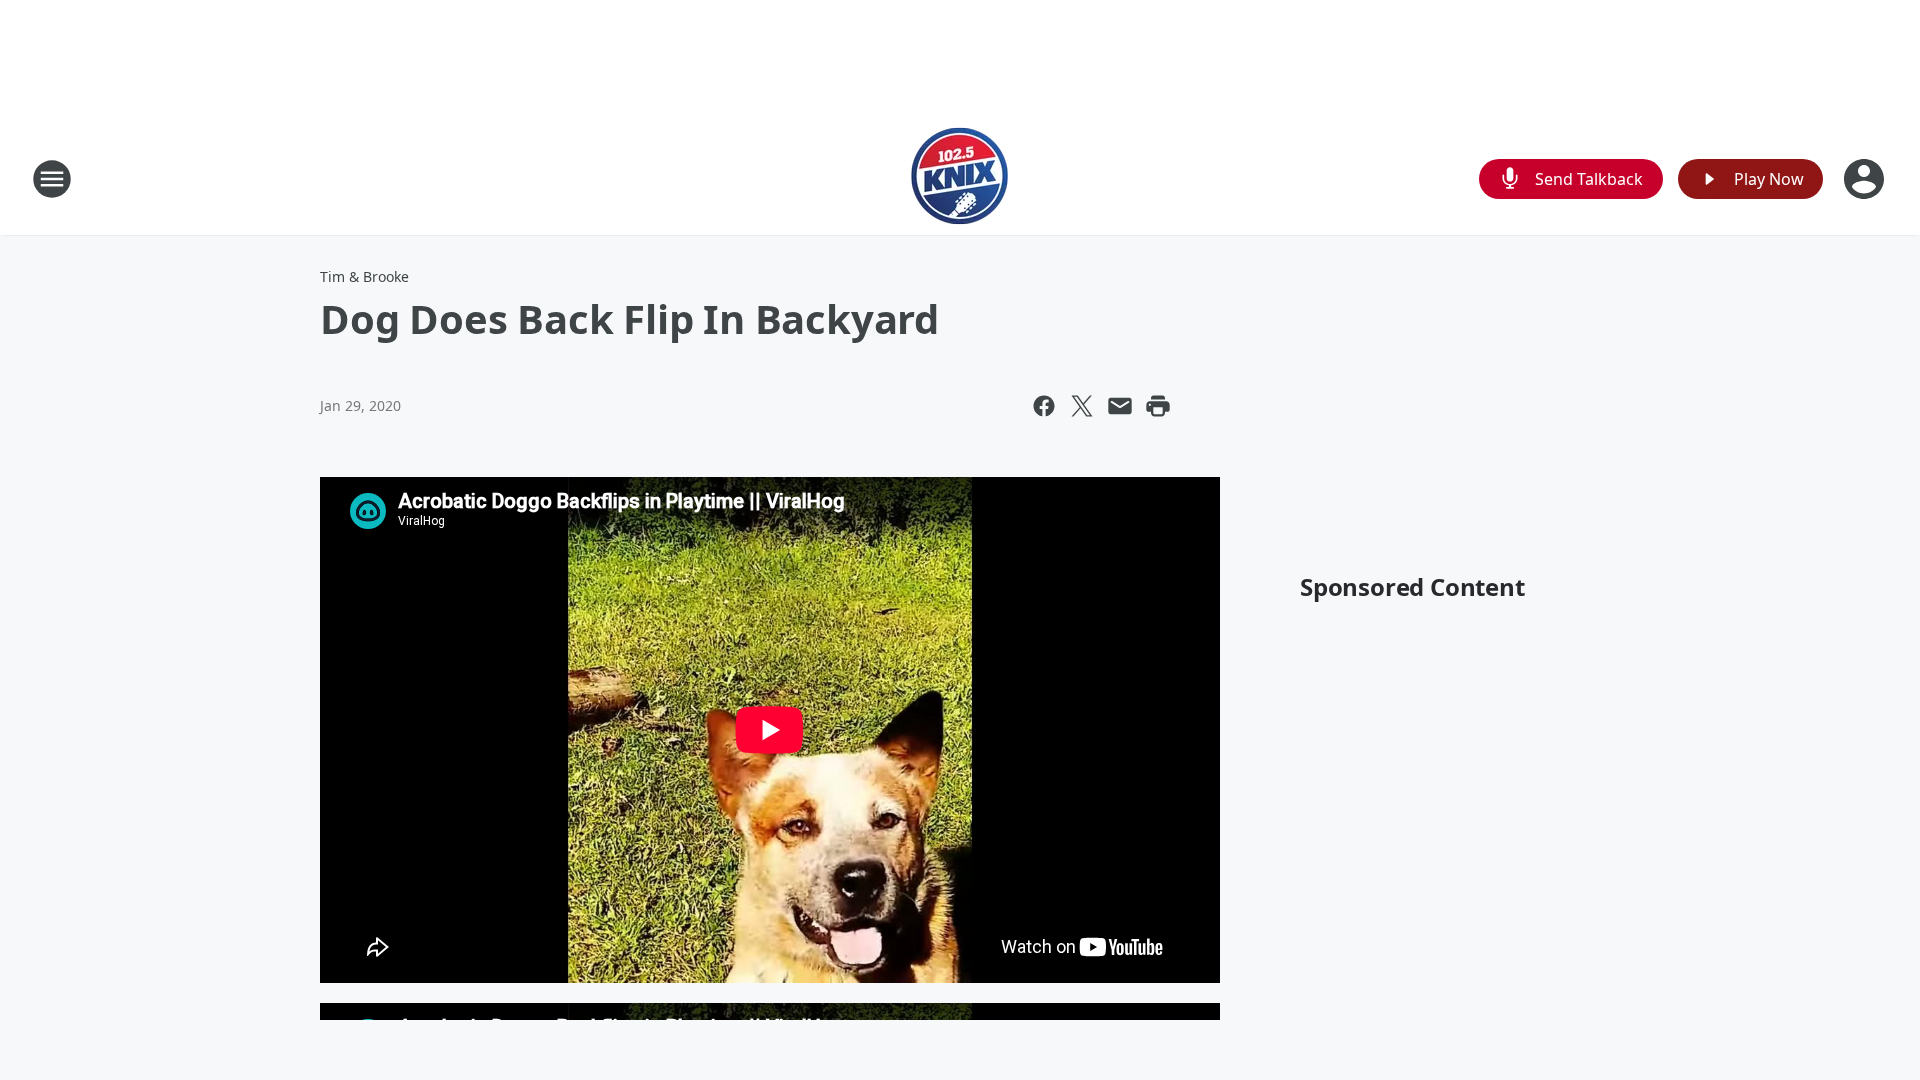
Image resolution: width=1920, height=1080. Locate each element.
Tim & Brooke (364, 276)
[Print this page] (1158, 406)
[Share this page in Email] (1120, 406)
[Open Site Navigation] (52, 179)
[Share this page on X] (1082, 406)
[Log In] (1866, 179)
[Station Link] (960, 178)
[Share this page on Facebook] (1044, 406)
